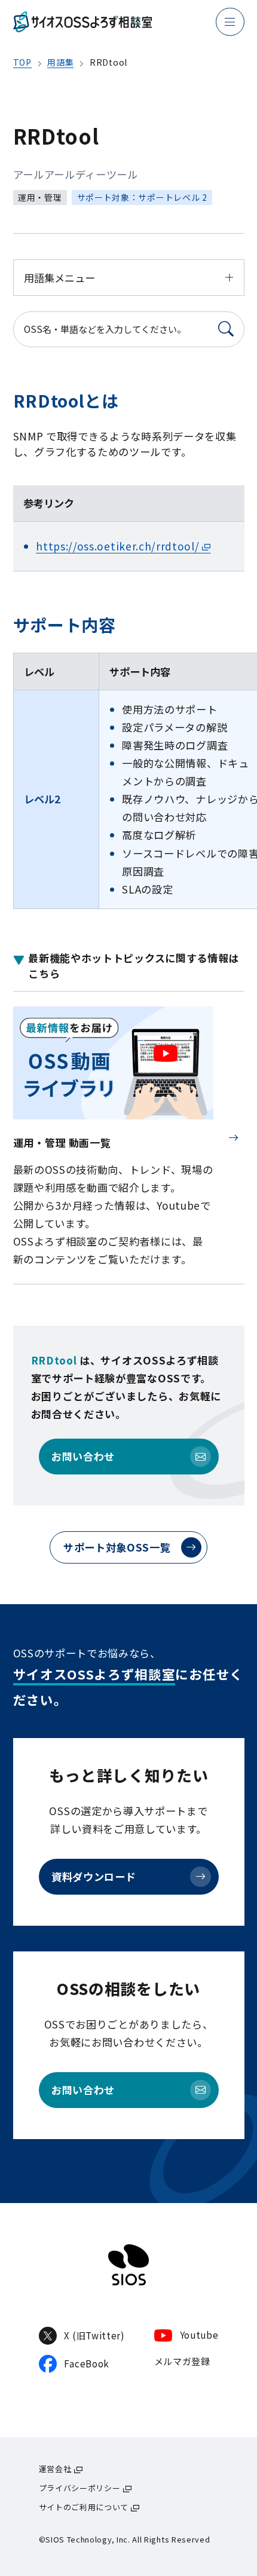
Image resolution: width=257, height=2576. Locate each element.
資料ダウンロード (94, 1876)
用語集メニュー (59, 278)
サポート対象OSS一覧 (117, 1547)
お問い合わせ (83, 1456)
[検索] (227, 329)
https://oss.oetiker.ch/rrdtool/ (117, 546)
